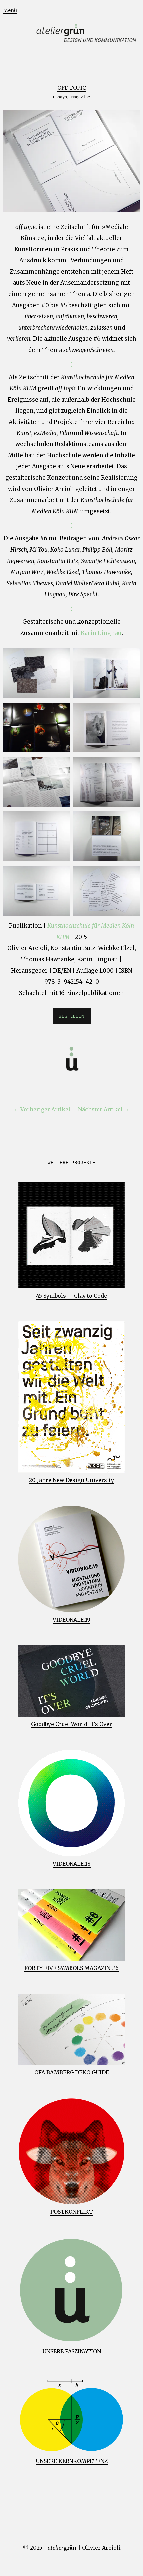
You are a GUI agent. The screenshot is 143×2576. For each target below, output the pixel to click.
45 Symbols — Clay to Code (71, 1296)
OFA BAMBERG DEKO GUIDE (72, 2072)
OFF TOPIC (72, 88)
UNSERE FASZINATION (72, 2351)
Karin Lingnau (101, 633)
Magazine (81, 97)
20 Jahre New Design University (71, 1480)
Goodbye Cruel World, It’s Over (71, 1724)
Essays (60, 97)
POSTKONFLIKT (72, 2212)
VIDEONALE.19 (71, 1620)
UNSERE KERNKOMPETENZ (72, 2461)
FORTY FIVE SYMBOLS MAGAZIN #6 (71, 1968)
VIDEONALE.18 (72, 1864)
